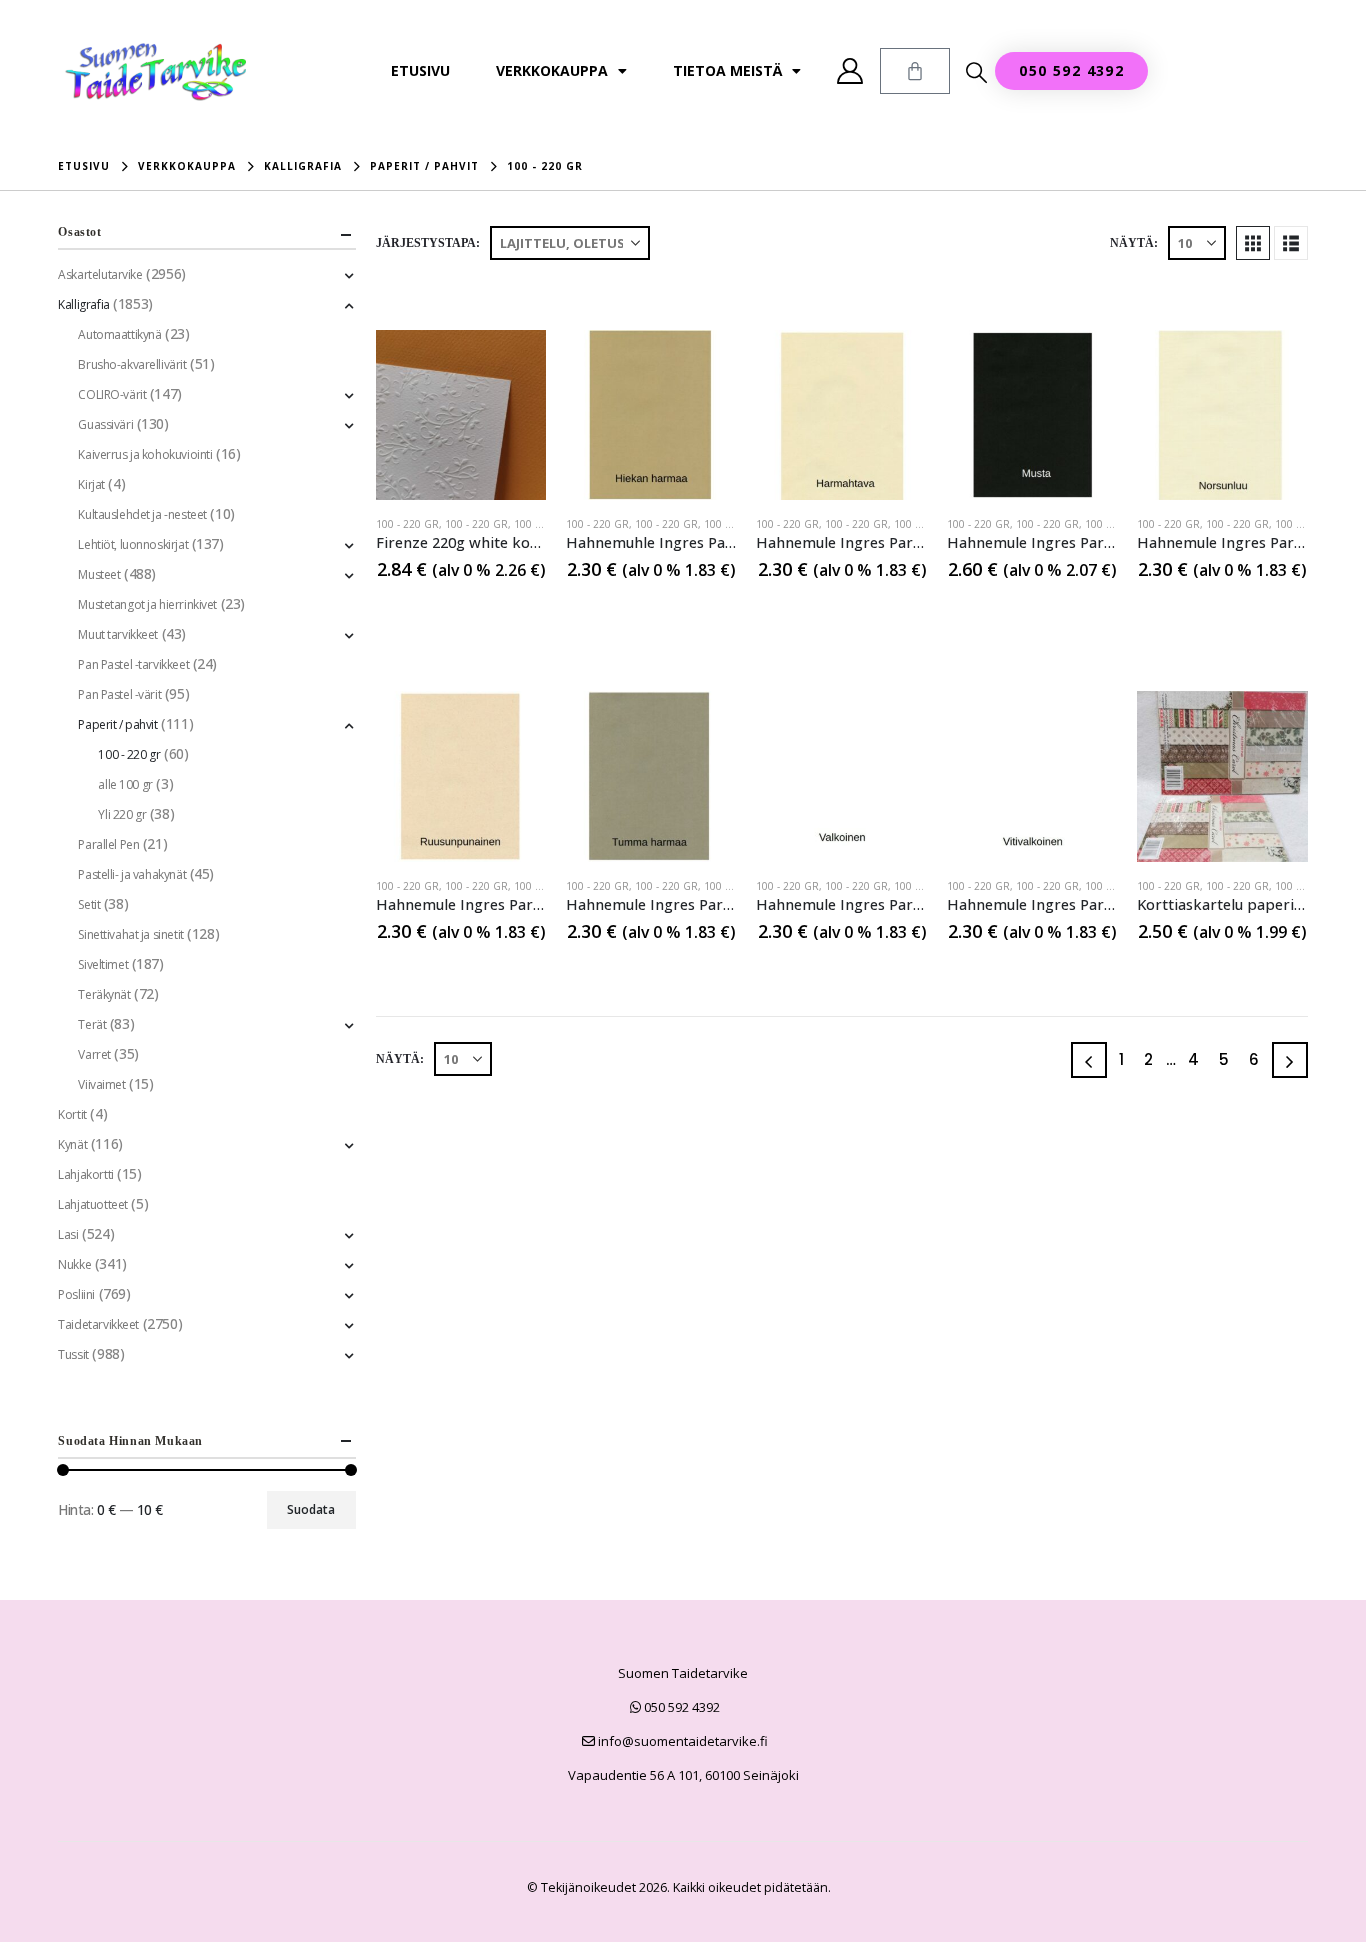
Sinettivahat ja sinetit (130, 934)
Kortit (72, 1114)
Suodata (311, 1509)
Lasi (68, 1234)
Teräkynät (104, 994)
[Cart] (915, 71)
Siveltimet (103, 964)
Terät (92, 1024)
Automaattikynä (119, 334)
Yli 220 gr (122, 814)
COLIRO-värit (112, 394)
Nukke (74, 1264)
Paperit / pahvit (117, 724)
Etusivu (420, 70)
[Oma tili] (850, 71)
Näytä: (1134, 243)
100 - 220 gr (407, 524)
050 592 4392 (680, 1707)
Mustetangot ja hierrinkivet (147, 604)
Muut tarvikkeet (118, 634)
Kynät (72, 1144)
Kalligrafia (83, 304)
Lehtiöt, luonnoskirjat (133, 544)
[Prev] (1089, 1060)
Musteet (99, 574)
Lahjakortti (85, 1174)
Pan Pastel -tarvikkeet (133, 664)
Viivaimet (101, 1084)
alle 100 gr (125, 784)
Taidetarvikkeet (98, 1324)
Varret (94, 1054)
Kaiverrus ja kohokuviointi (145, 454)
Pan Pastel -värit (119, 694)
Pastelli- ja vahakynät (132, 874)
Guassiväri (105, 424)
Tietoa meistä (727, 70)
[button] (976, 72)
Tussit (73, 1354)
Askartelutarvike (100, 274)
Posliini (76, 1294)
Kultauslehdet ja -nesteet (142, 514)
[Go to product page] (461, 415)
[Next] (1290, 1060)
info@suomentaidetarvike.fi (681, 1741)
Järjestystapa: (428, 243)
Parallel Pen (108, 844)
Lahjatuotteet (93, 1204)
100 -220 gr (544, 524)
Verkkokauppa (552, 70)
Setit (89, 904)
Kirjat (91, 484)
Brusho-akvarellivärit (132, 364)
